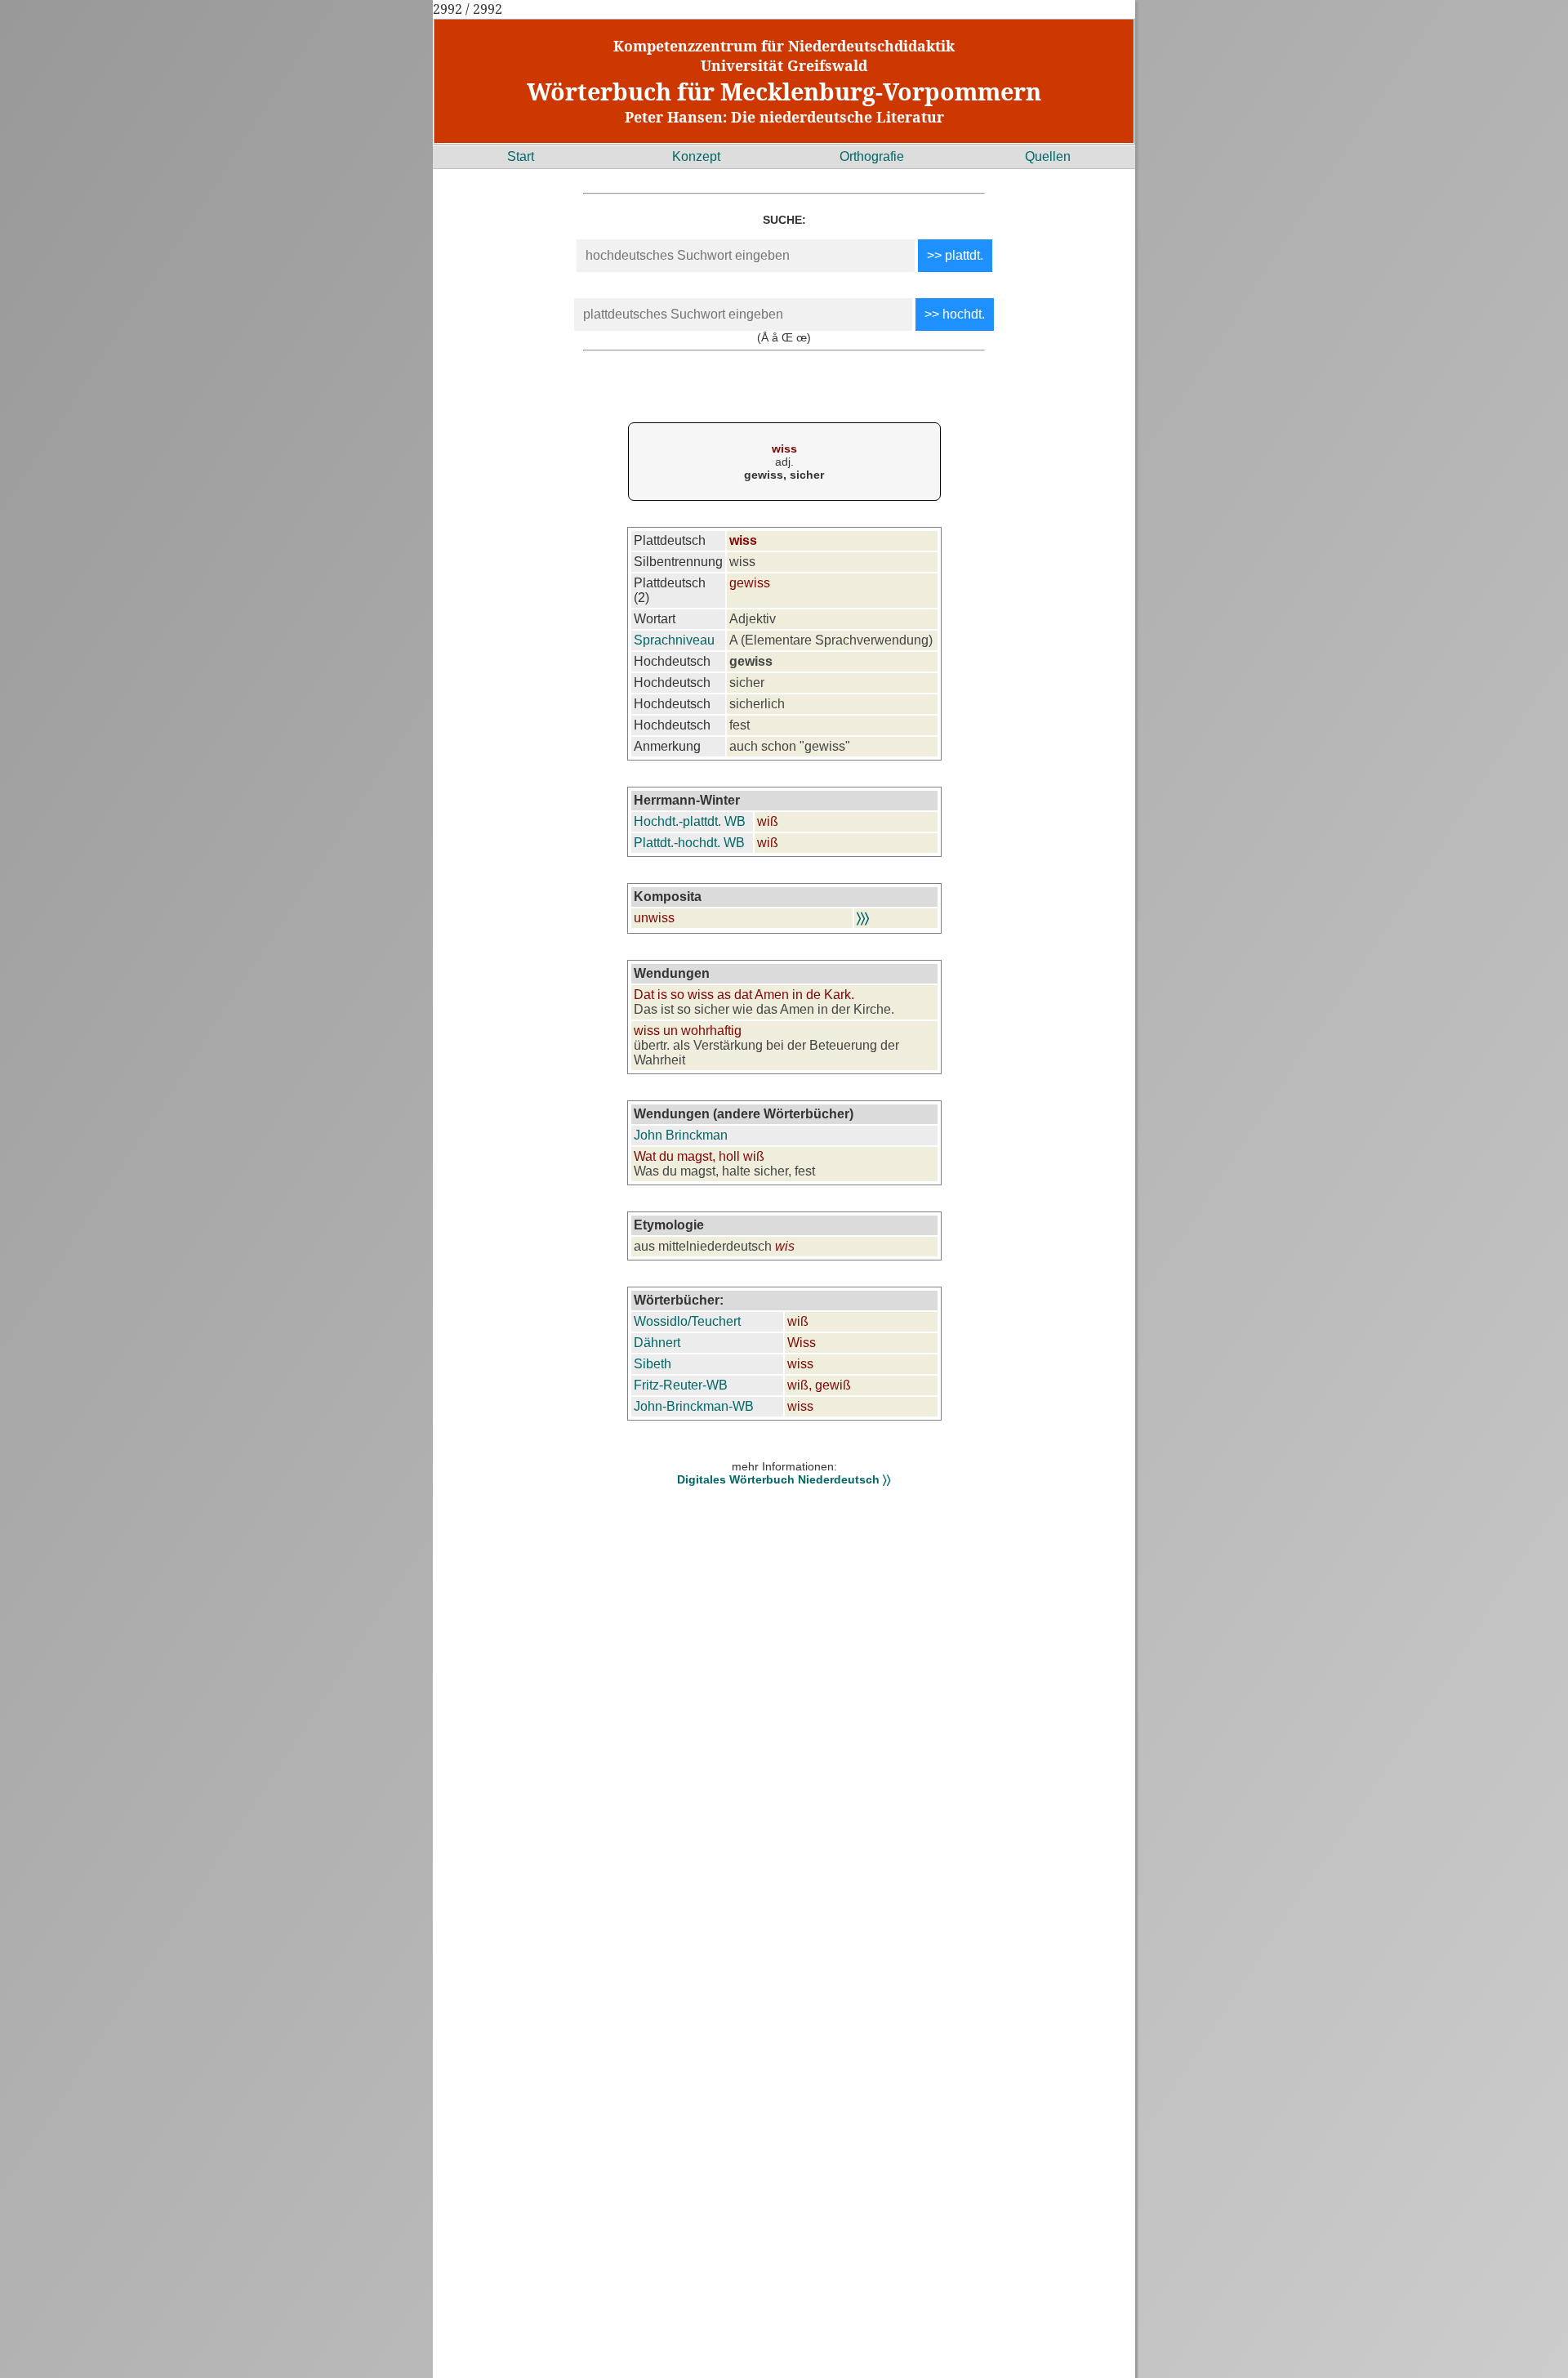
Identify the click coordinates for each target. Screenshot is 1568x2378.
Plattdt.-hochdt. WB (689, 843)
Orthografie (872, 156)
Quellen (1048, 156)
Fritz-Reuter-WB (681, 1385)
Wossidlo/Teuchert (687, 1321)
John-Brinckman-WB (694, 1406)
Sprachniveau (674, 640)
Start (521, 156)
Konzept (696, 156)
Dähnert (657, 1343)
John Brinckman (681, 1135)
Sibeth (653, 1364)
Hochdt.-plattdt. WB (690, 821)
